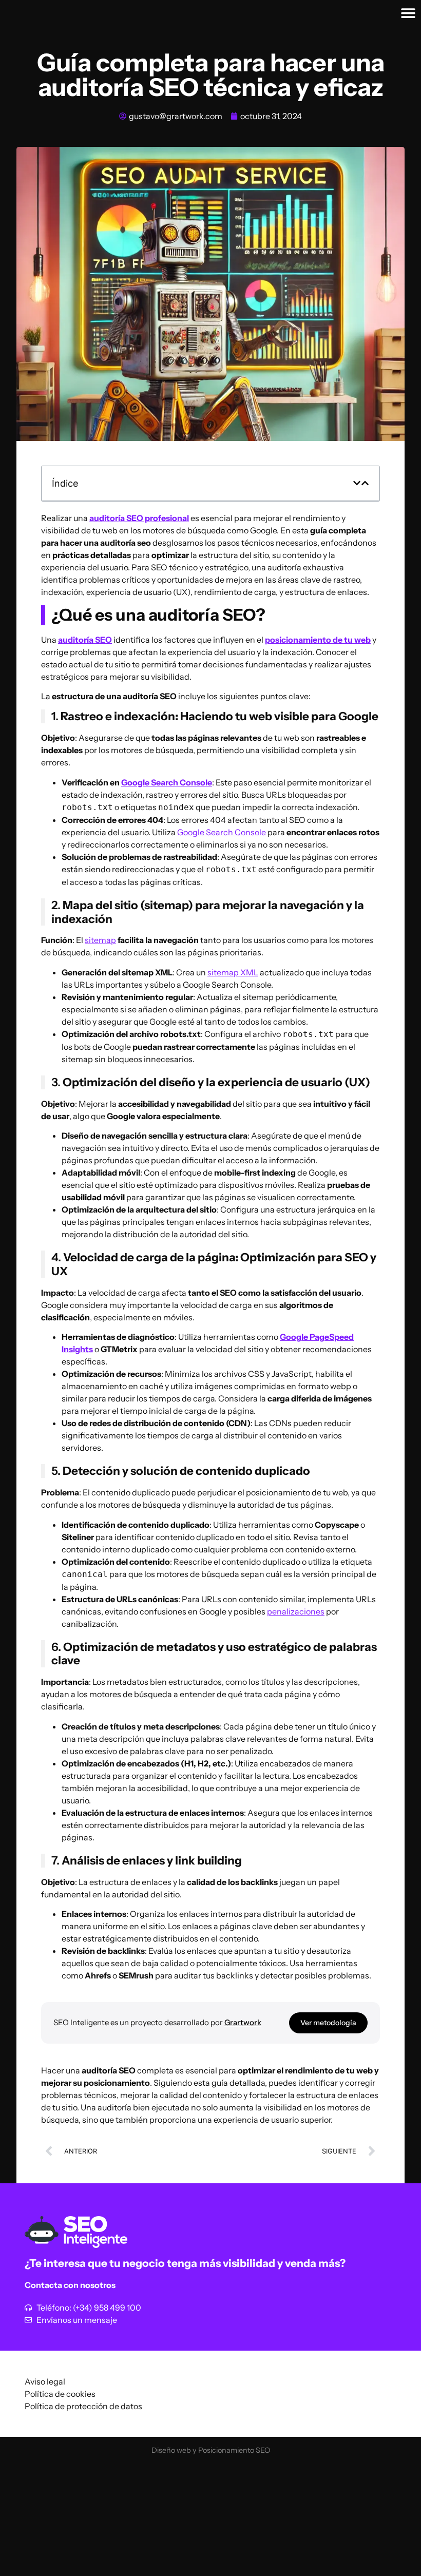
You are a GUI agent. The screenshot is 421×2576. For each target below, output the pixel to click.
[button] (357, 483)
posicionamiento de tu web (318, 640)
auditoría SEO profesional (139, 518)
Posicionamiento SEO (234, 2450)
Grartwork (243, 2022)
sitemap (100, 940)
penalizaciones (296, 1611)
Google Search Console (167, 782)
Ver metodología (328, 2023)
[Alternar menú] (408, 13)
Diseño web (171, 2450)
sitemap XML (233, 972)
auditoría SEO (85, 640)
